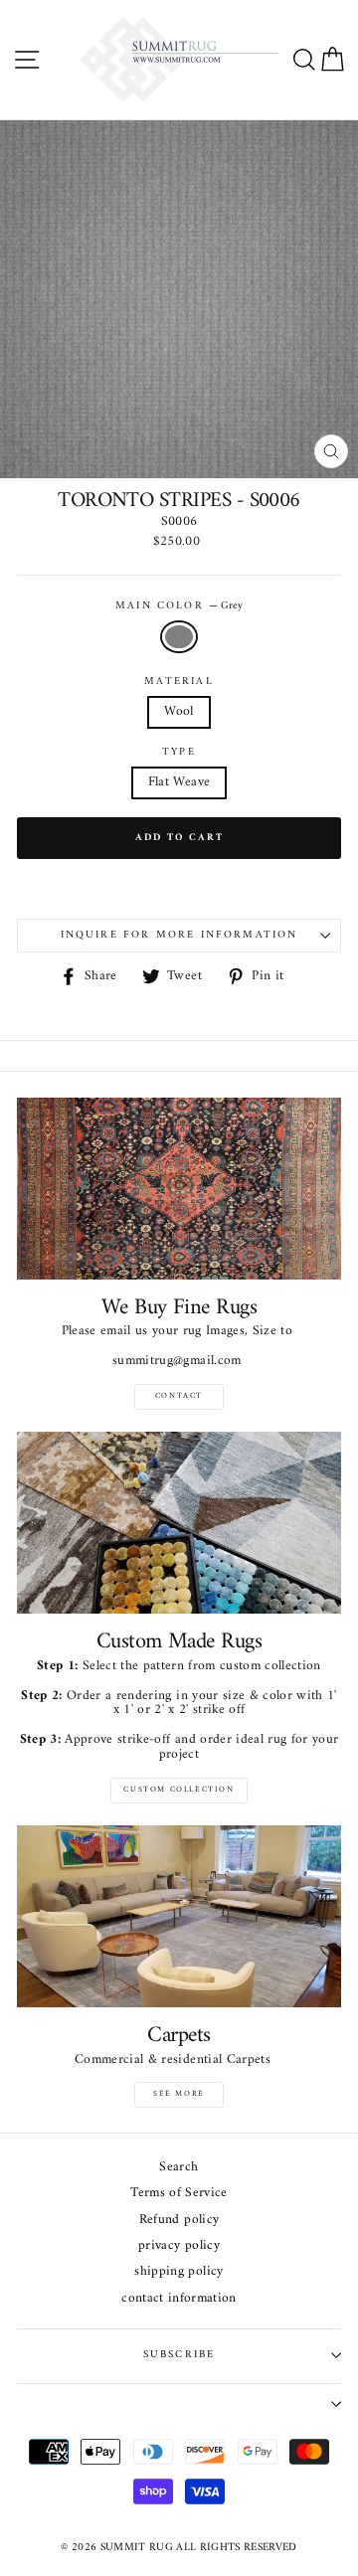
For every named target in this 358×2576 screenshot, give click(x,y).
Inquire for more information (179, 935)
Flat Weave (179, 782)
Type (179, 753)
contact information (179, 2299)
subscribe (179, 2355)
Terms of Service (179, 2194)
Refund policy (179, 2221)
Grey (179, 637)
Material (179, 682)
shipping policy (179, 2272)
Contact (179, 1396)
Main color (179, 606)
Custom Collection (179, 1790)
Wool (179, 712)
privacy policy (179, 2246)
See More (179, 2094)
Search (179, 2168)
